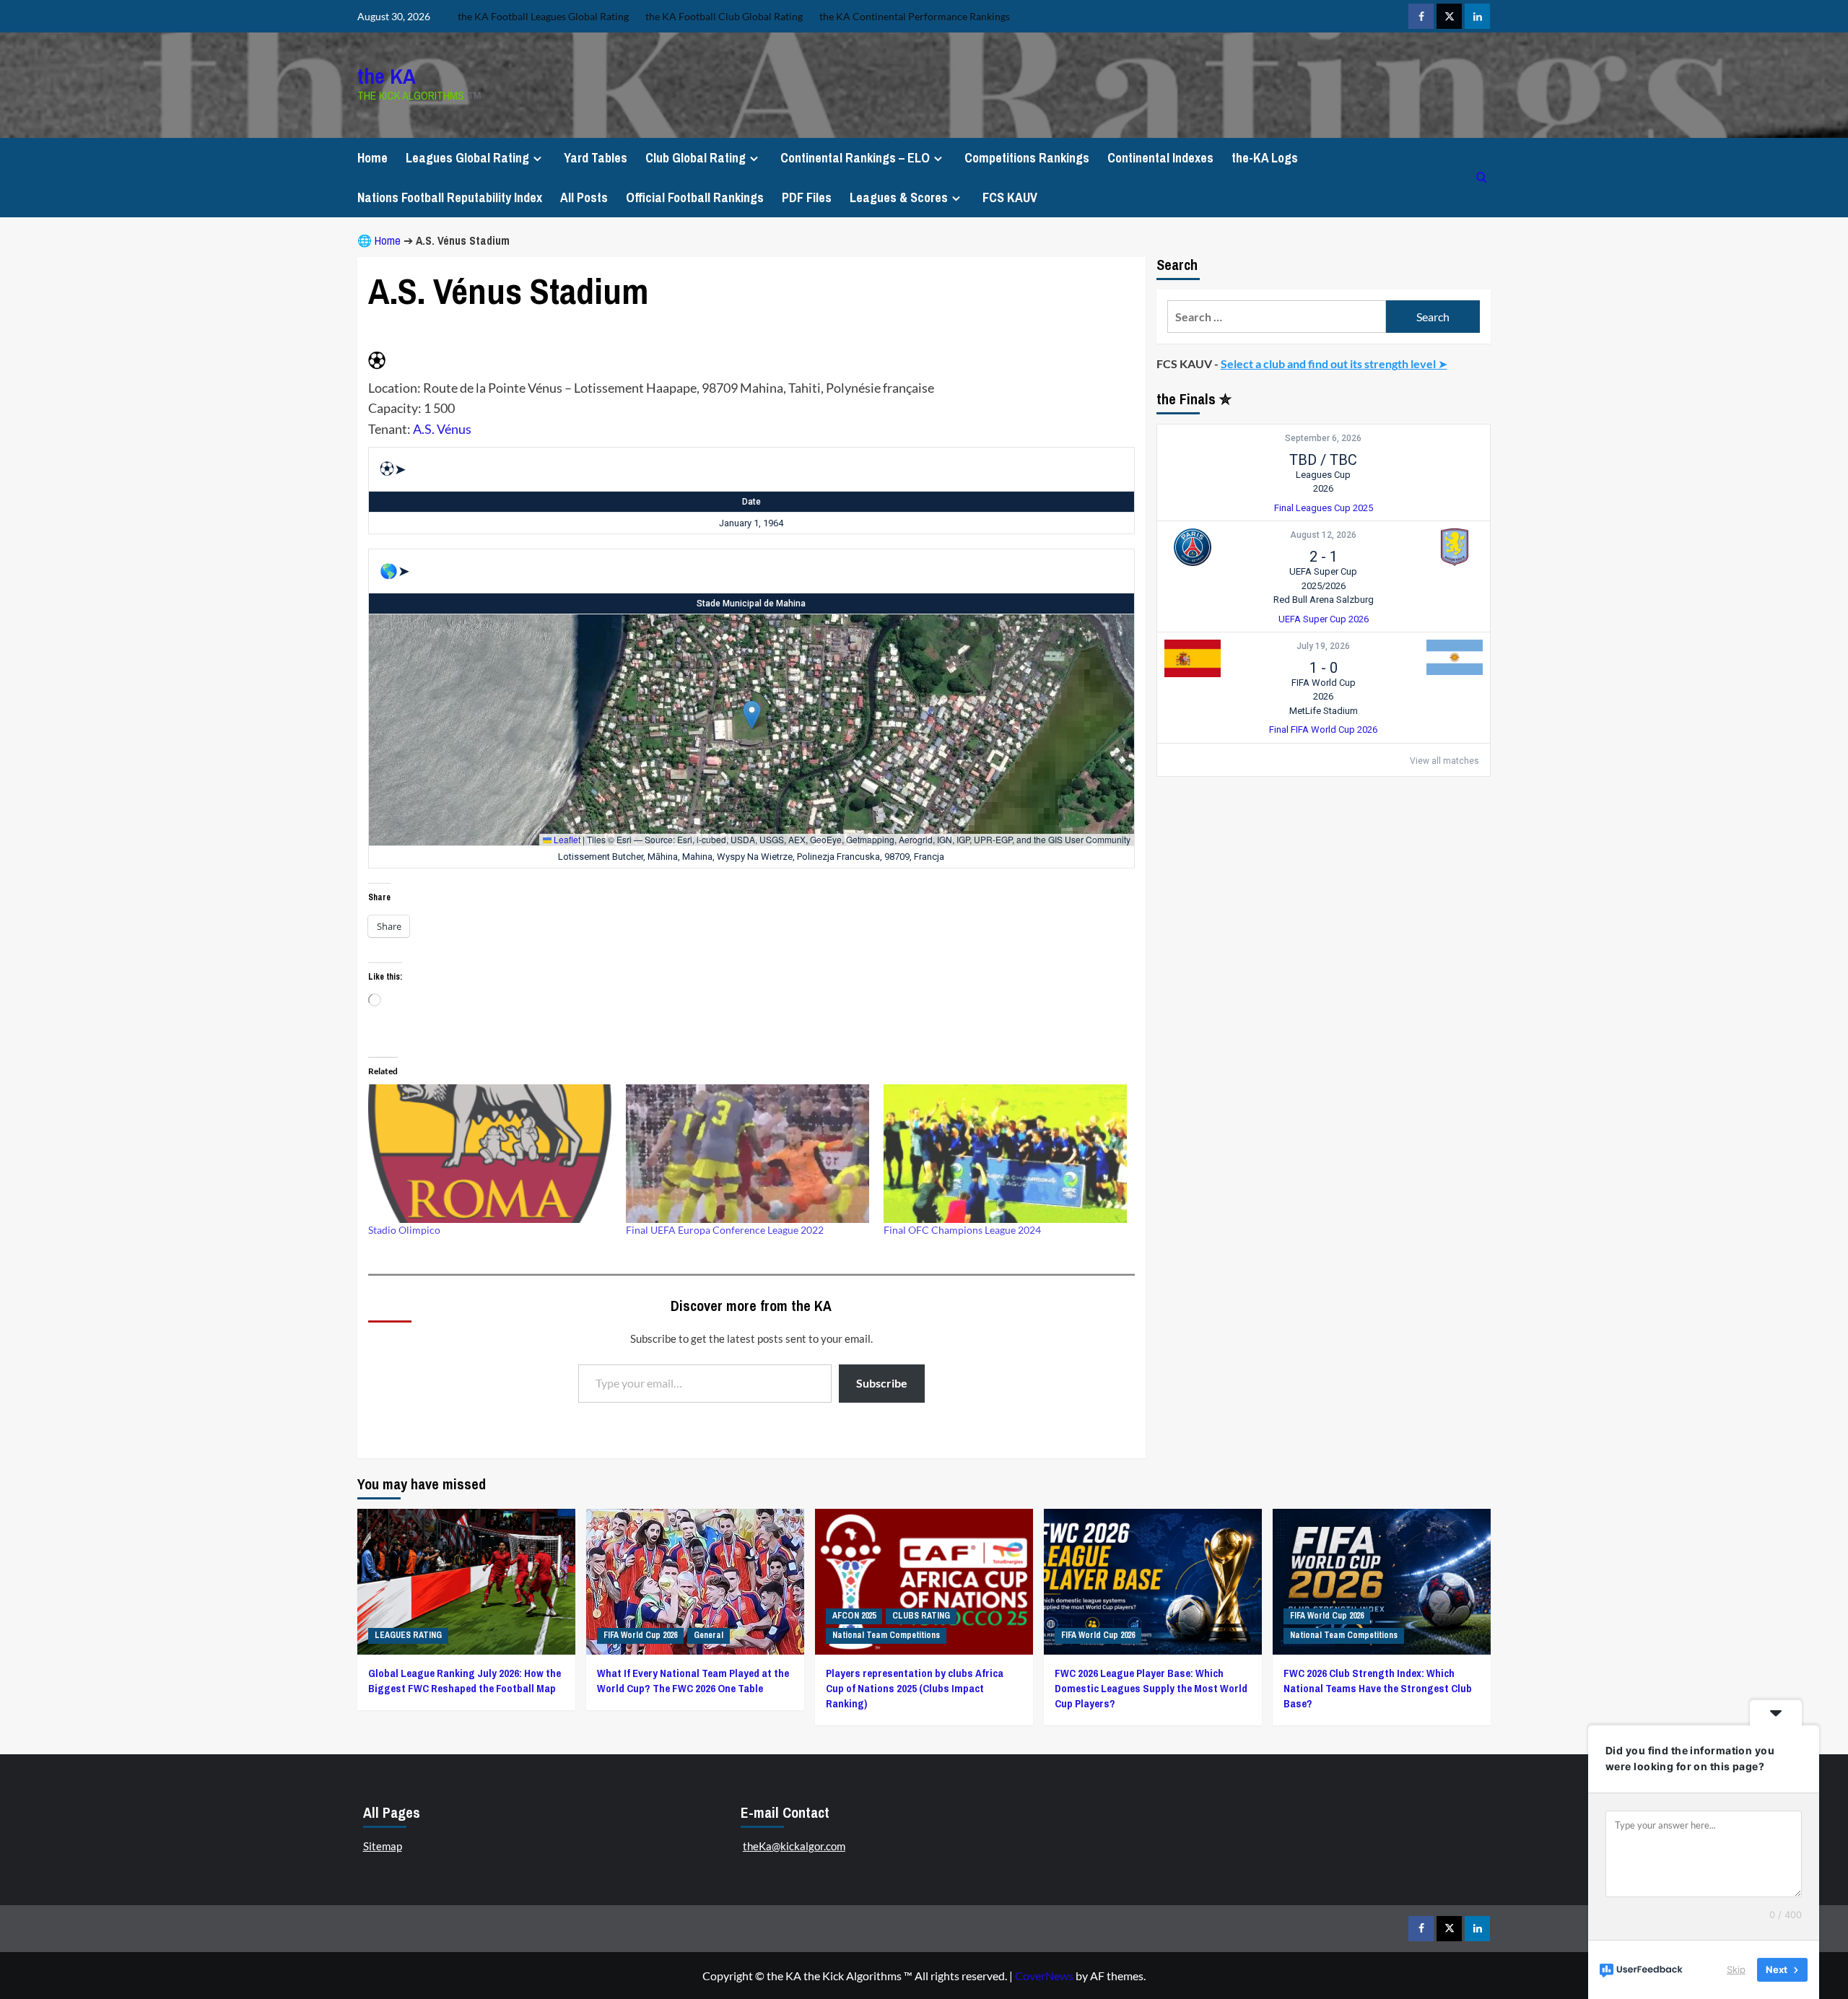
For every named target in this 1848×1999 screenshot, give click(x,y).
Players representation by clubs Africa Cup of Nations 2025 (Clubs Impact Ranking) (915, 1688)
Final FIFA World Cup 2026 (1323, 730)
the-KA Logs (1265, 158)
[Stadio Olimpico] (490, 1154)
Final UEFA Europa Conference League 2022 (725, 1230)
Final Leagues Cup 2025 (1324, 508)
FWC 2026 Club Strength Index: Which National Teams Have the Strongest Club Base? (1378, 1688)
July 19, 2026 (1323, 646)
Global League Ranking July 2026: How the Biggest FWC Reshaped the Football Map (465, 1681)
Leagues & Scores (899, 197)
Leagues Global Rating (467, 158)
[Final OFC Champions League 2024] (1005, 1154)
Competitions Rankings (1027, 158)
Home (372, 158)
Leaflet (566, 839)
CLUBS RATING (921, 1616)
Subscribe (882, 1383)
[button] (752, 715)
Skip (1736, 1969)
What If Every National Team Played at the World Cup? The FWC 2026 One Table (693, 1681)
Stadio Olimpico (404, 1230)
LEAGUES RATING (408, 1635)
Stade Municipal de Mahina (751, 604)
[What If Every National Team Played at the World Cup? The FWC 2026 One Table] (695, 1581)
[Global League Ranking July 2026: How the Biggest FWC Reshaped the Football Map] (466, 1581)
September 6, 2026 (1323, 438)
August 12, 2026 (1323, 535)
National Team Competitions (886, 1635)
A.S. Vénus (442, 429)
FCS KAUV (1010, 197)
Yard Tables (596, 158)
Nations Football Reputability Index (450, 197)
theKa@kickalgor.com (794, 1846)
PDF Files (807, 197)
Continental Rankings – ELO (855, 158)
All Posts (584, 197)
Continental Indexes (1160, 158)
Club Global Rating (696, 158)
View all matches (1444, 761)
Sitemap (383, 1846)
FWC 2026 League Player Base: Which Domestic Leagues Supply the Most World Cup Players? (1151, 1688)
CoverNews (1044, 1976)
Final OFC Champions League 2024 (962, 1230)
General (709, 1635)
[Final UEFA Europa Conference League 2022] (748, 1154)
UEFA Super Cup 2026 (1324, 619)
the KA (387, 76)
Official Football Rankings (695, 197)
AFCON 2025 (854, 1616)
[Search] (1482, 177)
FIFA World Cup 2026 (640, 1635)
